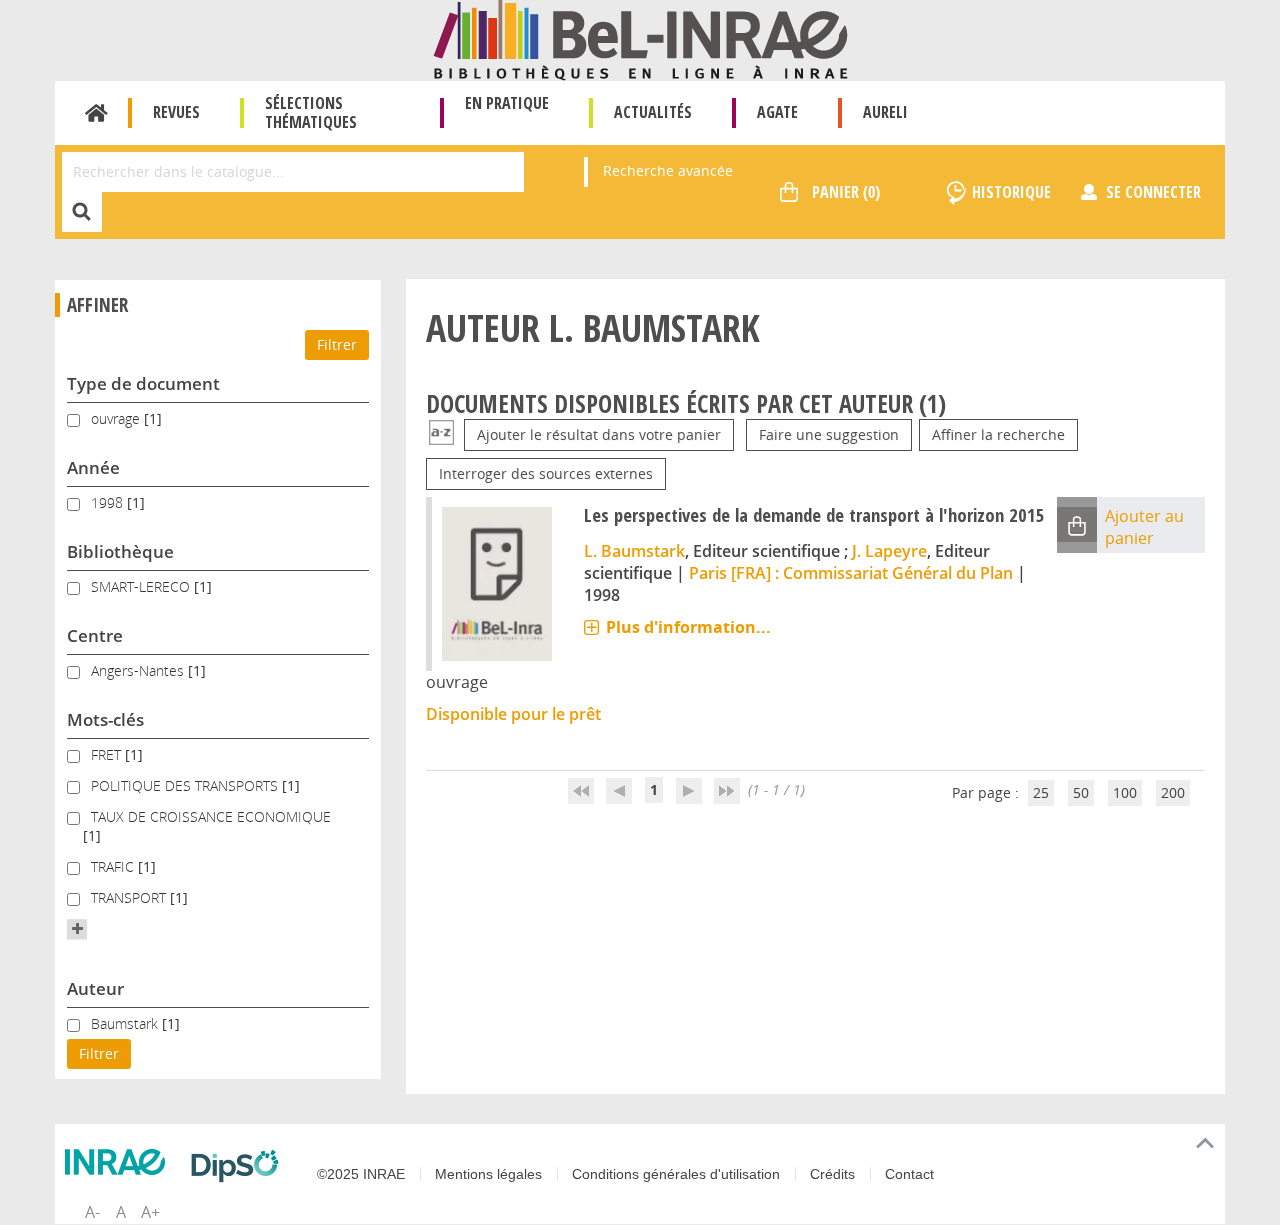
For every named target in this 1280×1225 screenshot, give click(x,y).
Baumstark (126, 1023)
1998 (109, 502)
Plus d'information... (688, 627)
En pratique (507, 103)
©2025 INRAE (361, 1174)
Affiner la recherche (998, 434)
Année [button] (93, 467)
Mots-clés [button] (105, 719)
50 (1081, 792)
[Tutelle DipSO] (240, 1166)
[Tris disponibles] (441, 434)
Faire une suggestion (829, 434)
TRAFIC (114, 866)
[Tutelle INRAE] (120, 1162)
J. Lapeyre (889, 551)
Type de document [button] (143, 383)
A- (92, 1212)
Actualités (653, 112)
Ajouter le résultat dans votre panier (599, 434)
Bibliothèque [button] (120, 551)
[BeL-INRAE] (640, 38)
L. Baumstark (634, 551)
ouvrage (117, 418)
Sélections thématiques (311, 112)
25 (1041, 792)
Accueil (96, 113)
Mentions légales (488, 1174)
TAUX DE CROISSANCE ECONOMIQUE (211, 816)
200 (1173, 792)
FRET (108, 754)
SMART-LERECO (142, 586)
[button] (77, 929)
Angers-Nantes (139, 670)
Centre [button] (95, 635)
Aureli (885, 112)
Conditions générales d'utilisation (676, 1174)
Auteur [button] (95, 988)
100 (1125, 792)
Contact (909, 1174)
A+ (150, 1212)
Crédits (832, 1174)
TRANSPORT (130, 897)
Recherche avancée (668, 170)
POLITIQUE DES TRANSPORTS (186, 785)
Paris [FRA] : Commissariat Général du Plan (851, 573)
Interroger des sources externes (546, 473)
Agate (777, 112)
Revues (176, 112)
